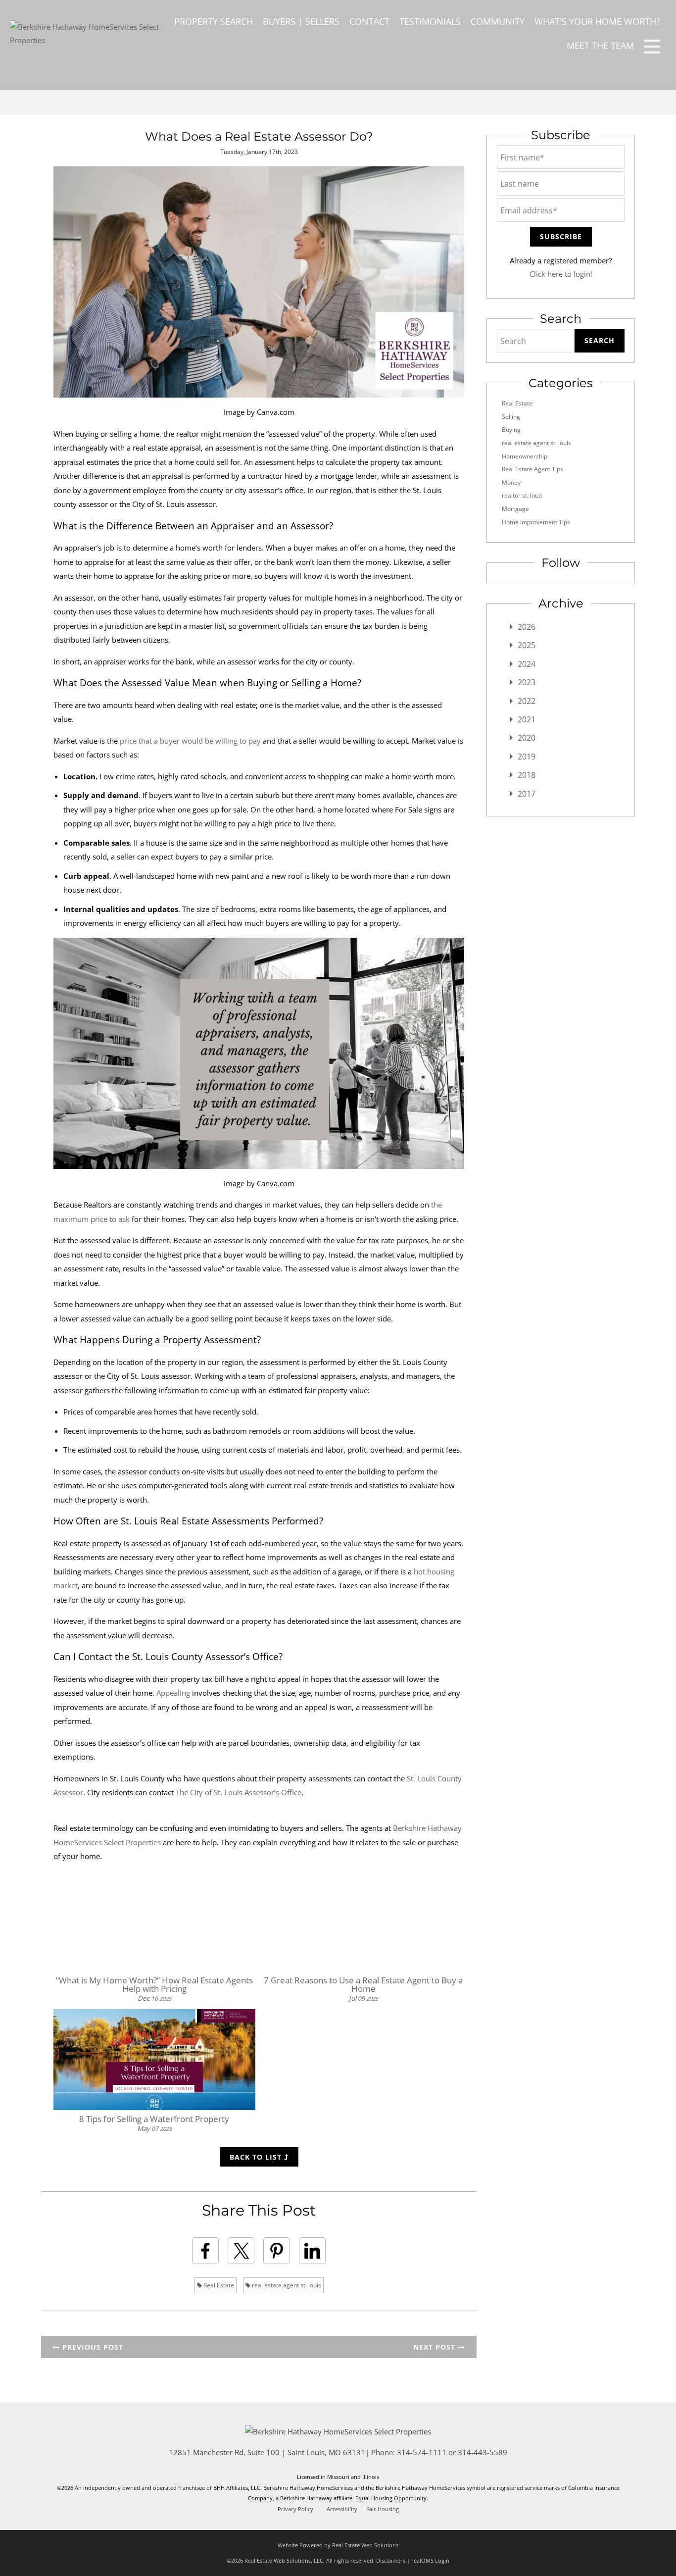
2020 (527, 738)
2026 (527, 627)
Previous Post (92, 2347)
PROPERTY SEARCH (214, 21)
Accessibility (342, 2509)
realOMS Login (430, 2560)
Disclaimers (391, 2560)
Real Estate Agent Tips (532, 469)
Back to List (257, 2157)
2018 (527, 775)
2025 (527, 645)
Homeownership (525, 456)
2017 (527, 794)
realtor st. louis (522, 495)
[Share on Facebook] (205, 2251)
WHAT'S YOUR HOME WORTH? (597, 21)
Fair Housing (383, 2509)
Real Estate (218, 2285)
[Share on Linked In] (312, 2251)
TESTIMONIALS (430, 21)
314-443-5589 (483, 2452)
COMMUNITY (498, 21)
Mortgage (515, 509)
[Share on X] (241, 2251)
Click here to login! (561, 274)
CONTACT (369, 21)
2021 (527, 719)
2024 (527, 664)
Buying (511, 429)
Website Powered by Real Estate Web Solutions (338, 2545)
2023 (527, 682)
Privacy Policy (295, 2509)
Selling (511, 417)
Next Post (435, 2347)
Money (511, 482)
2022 (527, 701)
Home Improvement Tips (536, 522)
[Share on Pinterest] (277, 2251)
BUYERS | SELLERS (301, 21)
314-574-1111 (422, 2452)
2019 (527, 757)
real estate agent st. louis (286, 2285)
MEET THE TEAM (600, 46)
